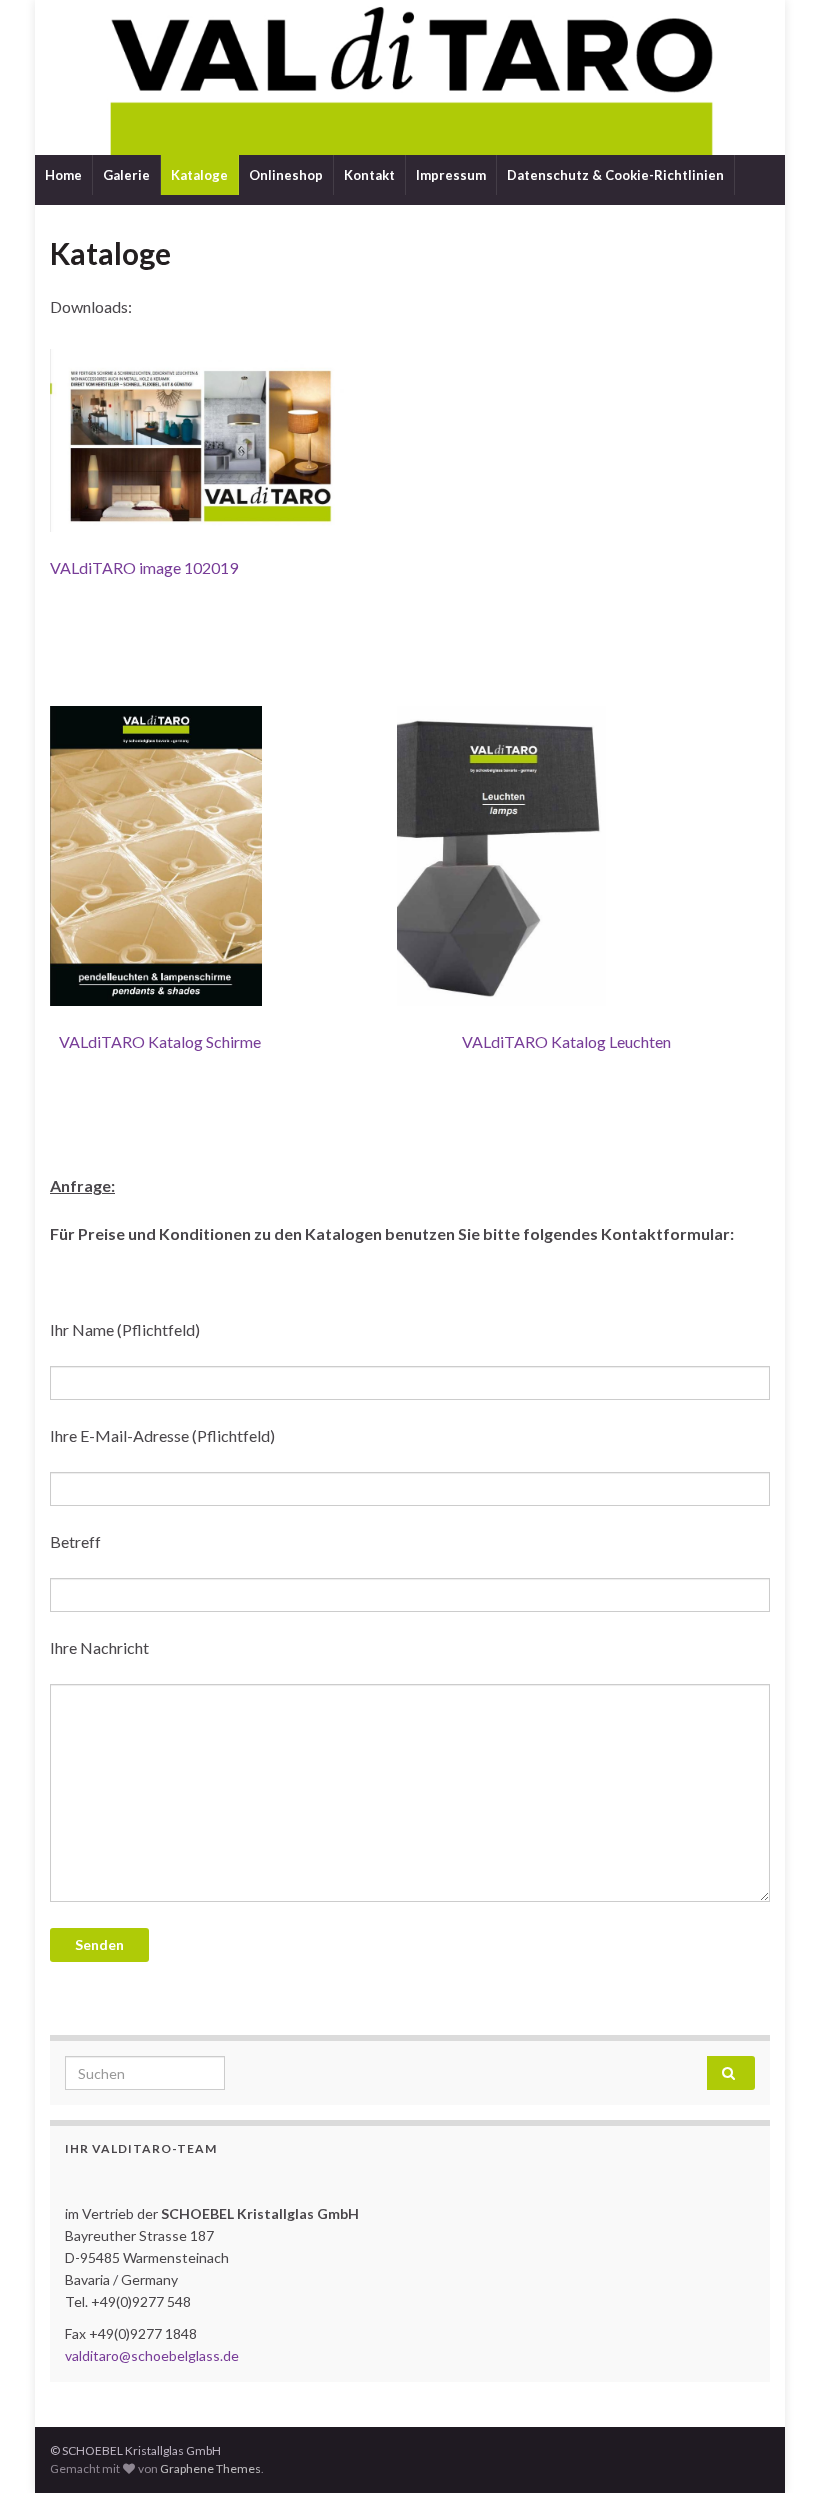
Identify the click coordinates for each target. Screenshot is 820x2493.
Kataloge (199, 175)
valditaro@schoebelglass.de (152, 2355)
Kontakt (369, 175)
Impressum (451, 175)
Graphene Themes (210, 2468)
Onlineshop (286, 175)
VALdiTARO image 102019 (144, 567)
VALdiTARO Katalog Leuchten (566, 1041)
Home (63, 175)
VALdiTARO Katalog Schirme (160, 1041)
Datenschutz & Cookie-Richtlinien (615, 175)
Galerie (126, 175)
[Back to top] (775, 2448)
